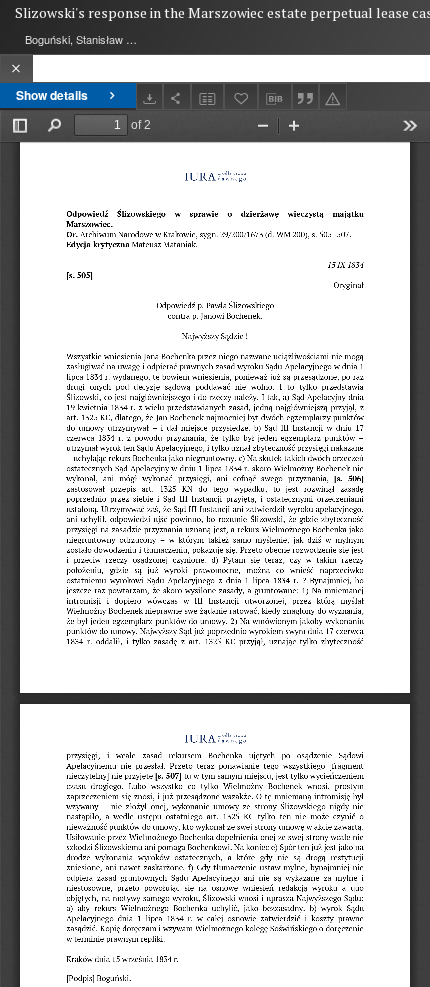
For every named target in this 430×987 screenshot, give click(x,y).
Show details (52, 95)
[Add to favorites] (241, 96)
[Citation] (306, 96)
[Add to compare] (208, 96)
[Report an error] (333, 96)
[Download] (150, 96)
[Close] (16, 68)
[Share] (177, 96)
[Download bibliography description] (275, 97)
